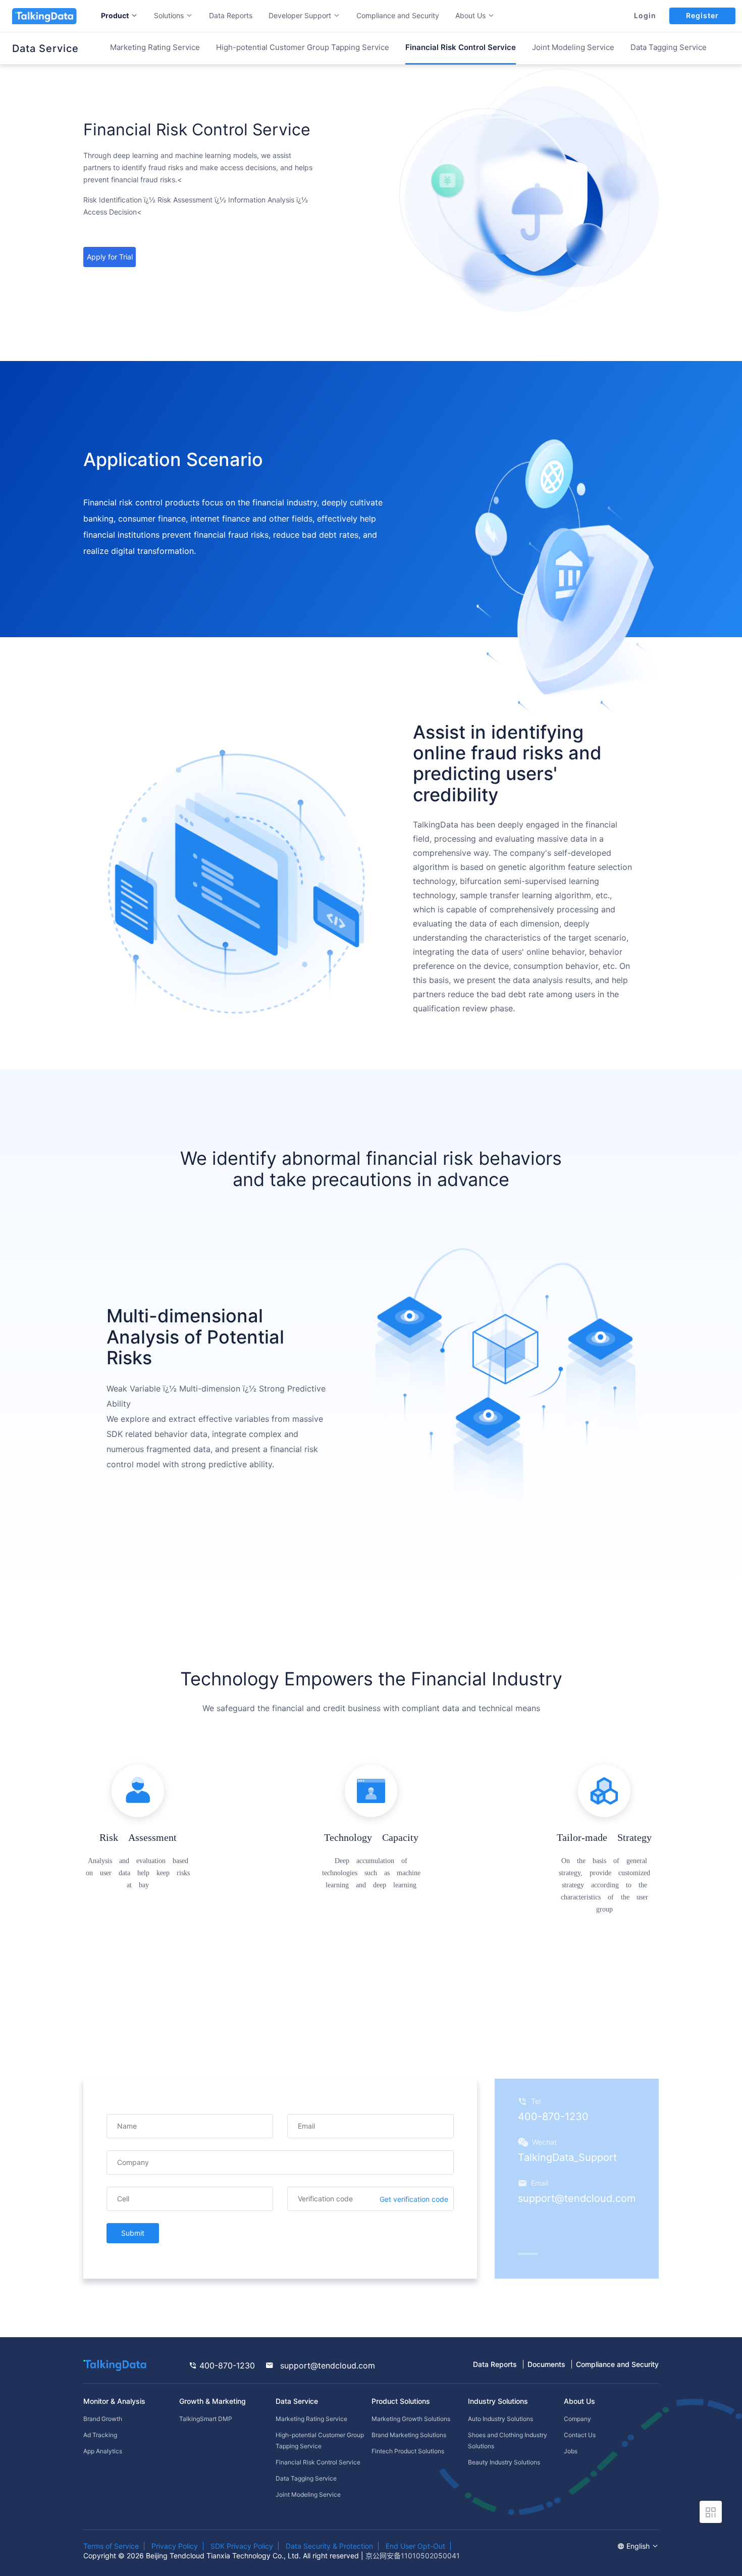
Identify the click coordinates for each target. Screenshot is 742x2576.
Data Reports (231, 15)
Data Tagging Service (669, 47)
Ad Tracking (100, 2435)
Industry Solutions (498, 2401)
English (639, 2546)
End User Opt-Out (415, 2546)
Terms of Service (111, 2546)
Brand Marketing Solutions (409, 2435)
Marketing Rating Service (155, 47)
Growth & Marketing (213, 2401)
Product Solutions (401, 2401)
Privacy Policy (175, 2546)
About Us (579, 2401)
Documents (546, 2364)
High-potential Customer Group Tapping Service (303, 47)
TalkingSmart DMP (206, 2419)
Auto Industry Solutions (500, 2419)
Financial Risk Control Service (318, 2462)
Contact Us (580, 2435)
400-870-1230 (226, 2365)
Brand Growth (103, 2419)
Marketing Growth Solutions (411, 2419)
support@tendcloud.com (326, 2365)
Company (577, 2419)
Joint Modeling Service (573, 47)
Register (702, 15)
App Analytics (103, 2451)
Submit (133, 2233)
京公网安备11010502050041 (413, 2556)
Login (645, 16)
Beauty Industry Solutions (504, 2462)
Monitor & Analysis (114, 2401)
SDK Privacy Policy (242, 2546)
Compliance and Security (398, 15)
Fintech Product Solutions (408, 2451)
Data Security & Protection (329, 2546)
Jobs (571, 2451)
